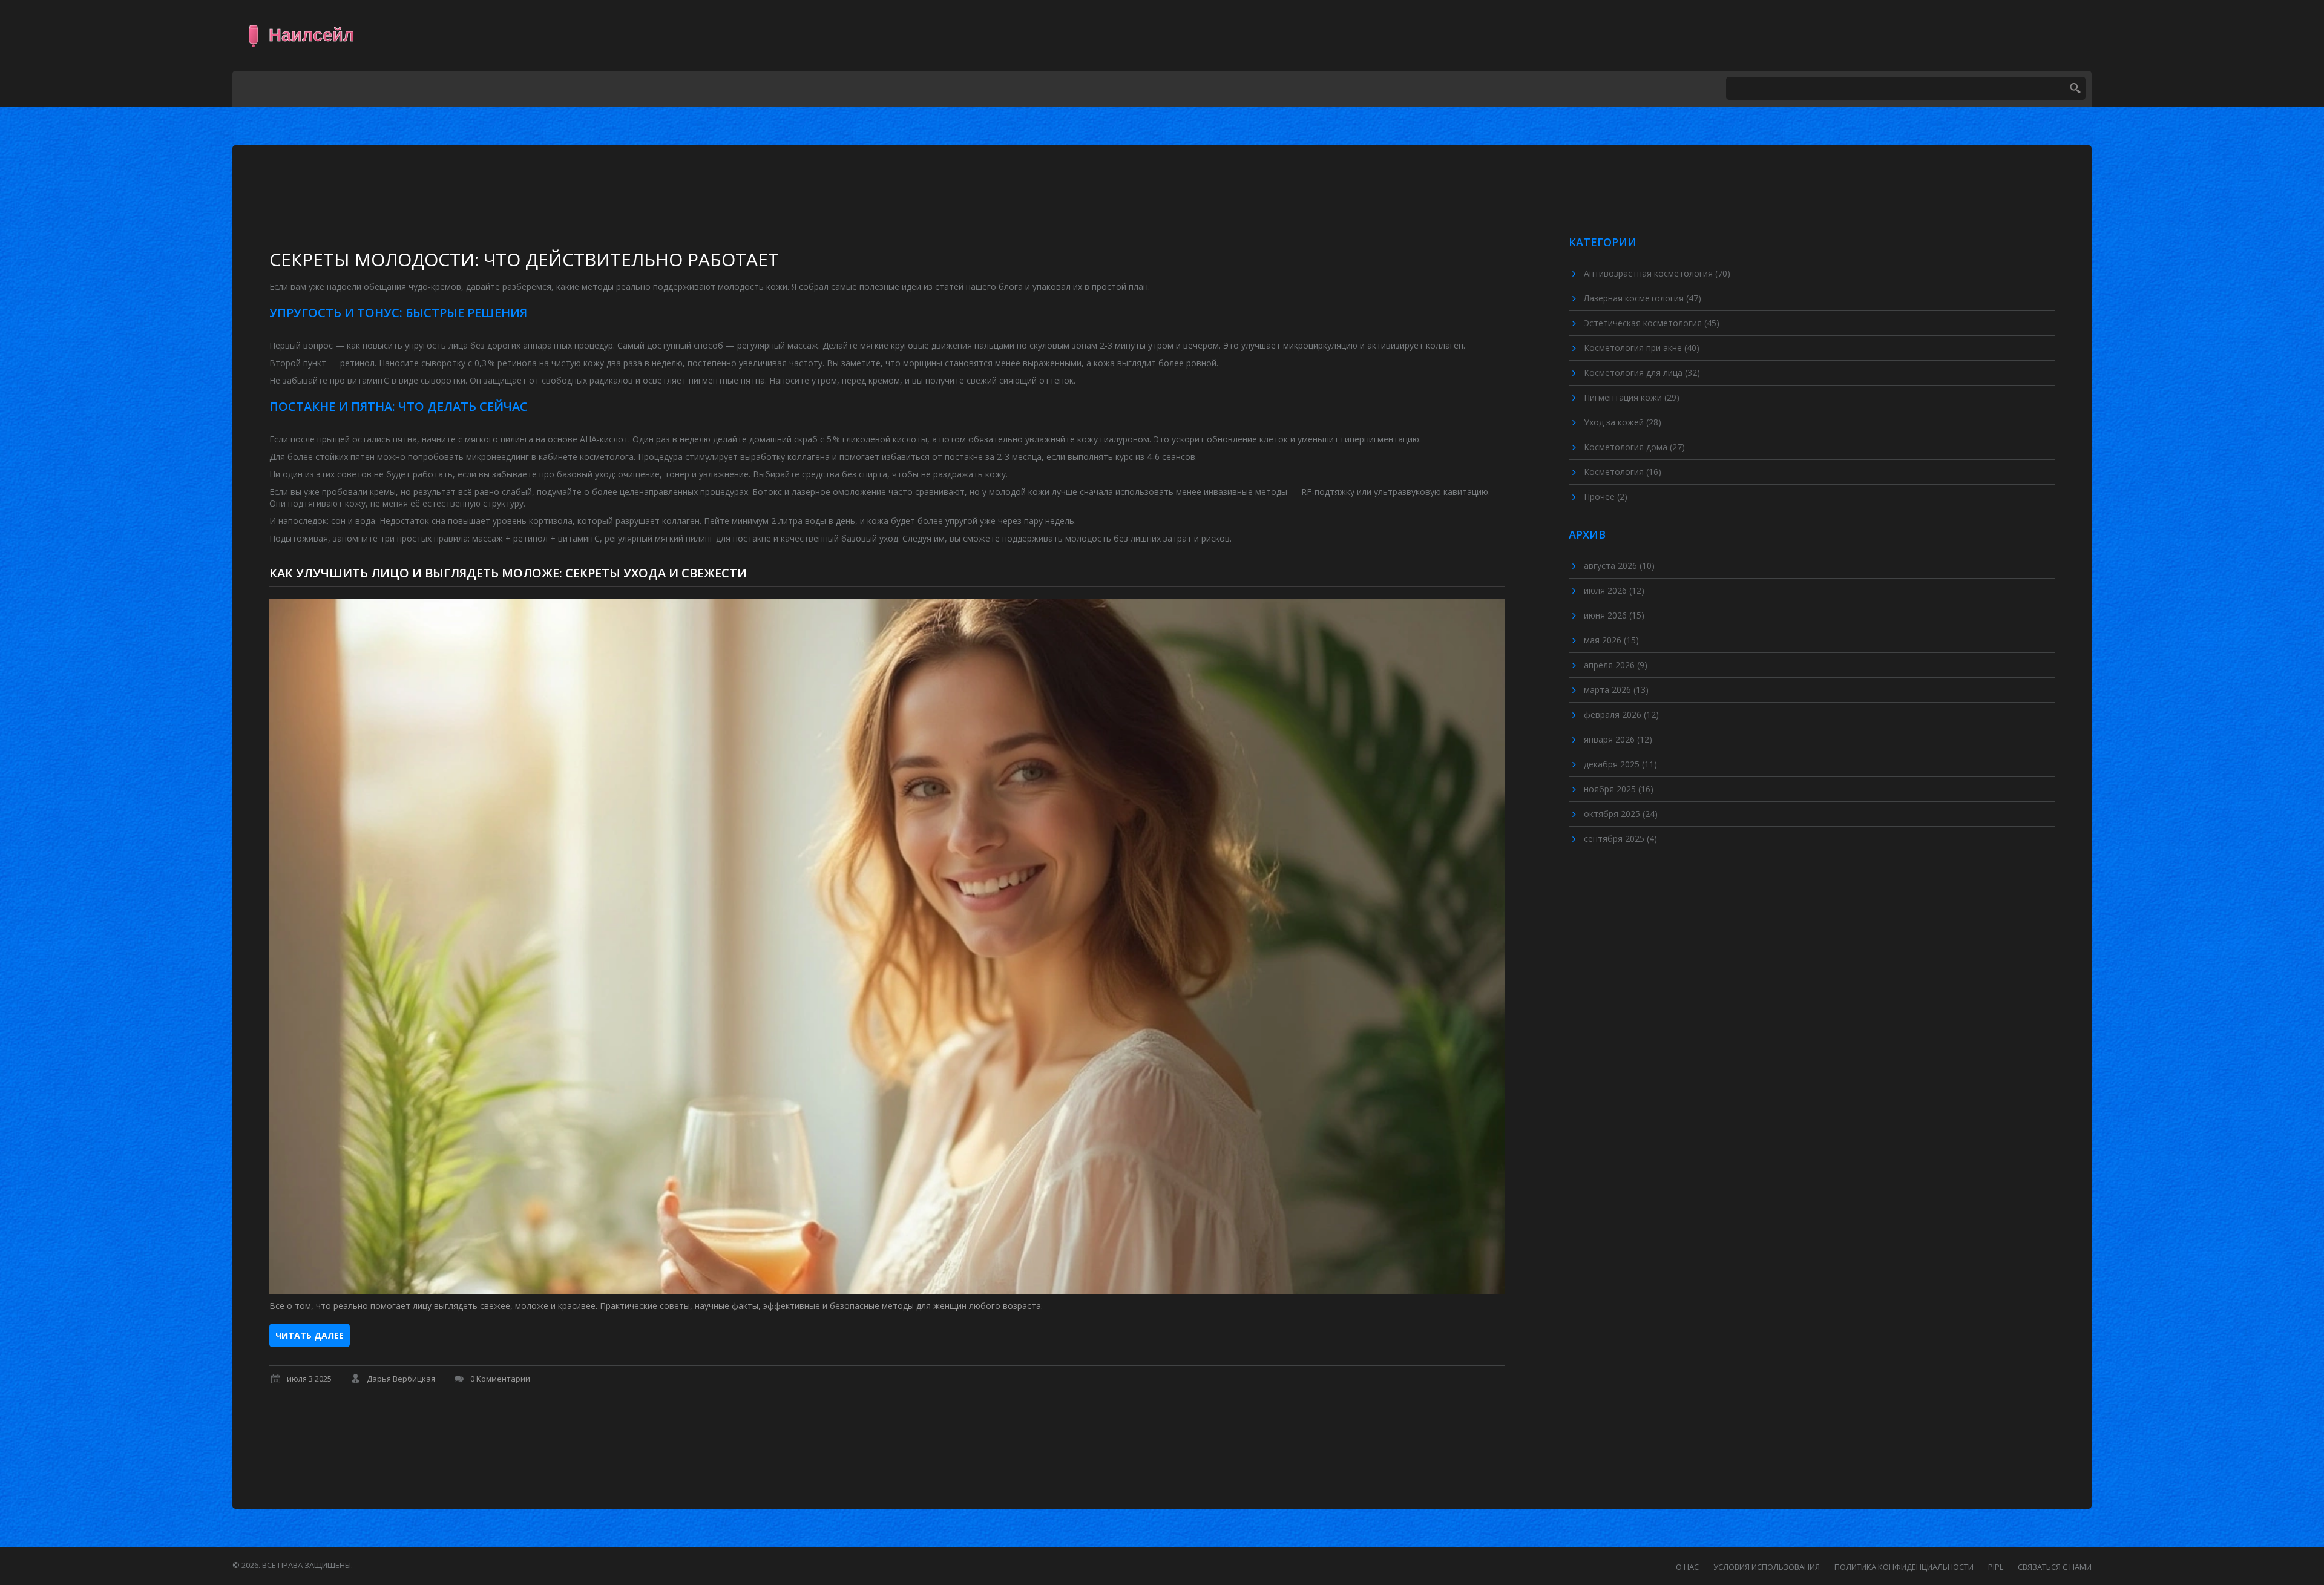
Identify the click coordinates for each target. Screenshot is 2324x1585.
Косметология (1623, 472)
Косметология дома (1634, 447)
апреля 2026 (1616, 665)
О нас (1687, 1567)
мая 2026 (1611, 640)
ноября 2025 (1619, 789)
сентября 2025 (1620, 838)
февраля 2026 (1621, 714)
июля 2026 (1614, 590)
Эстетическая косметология (1652, 323)
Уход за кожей (1623, 422)
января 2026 (1618, 739)
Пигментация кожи (1632, 397)
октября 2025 (1621, 814)
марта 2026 (1616, 690)
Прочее (1606, 497)
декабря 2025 (1620, 764)
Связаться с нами (2055, 1567)
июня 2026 (1614, 615)
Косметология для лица (1642, 372)
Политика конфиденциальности (1904, 1567)
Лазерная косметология (1643, 298)
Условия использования (1767, 1567)
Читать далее (310, 1335)
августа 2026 (1619, 566)
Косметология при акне (1642, 348)
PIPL (1996, 1567)
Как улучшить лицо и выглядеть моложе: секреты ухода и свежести (508, 573)
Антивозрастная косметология (1657, 273)
